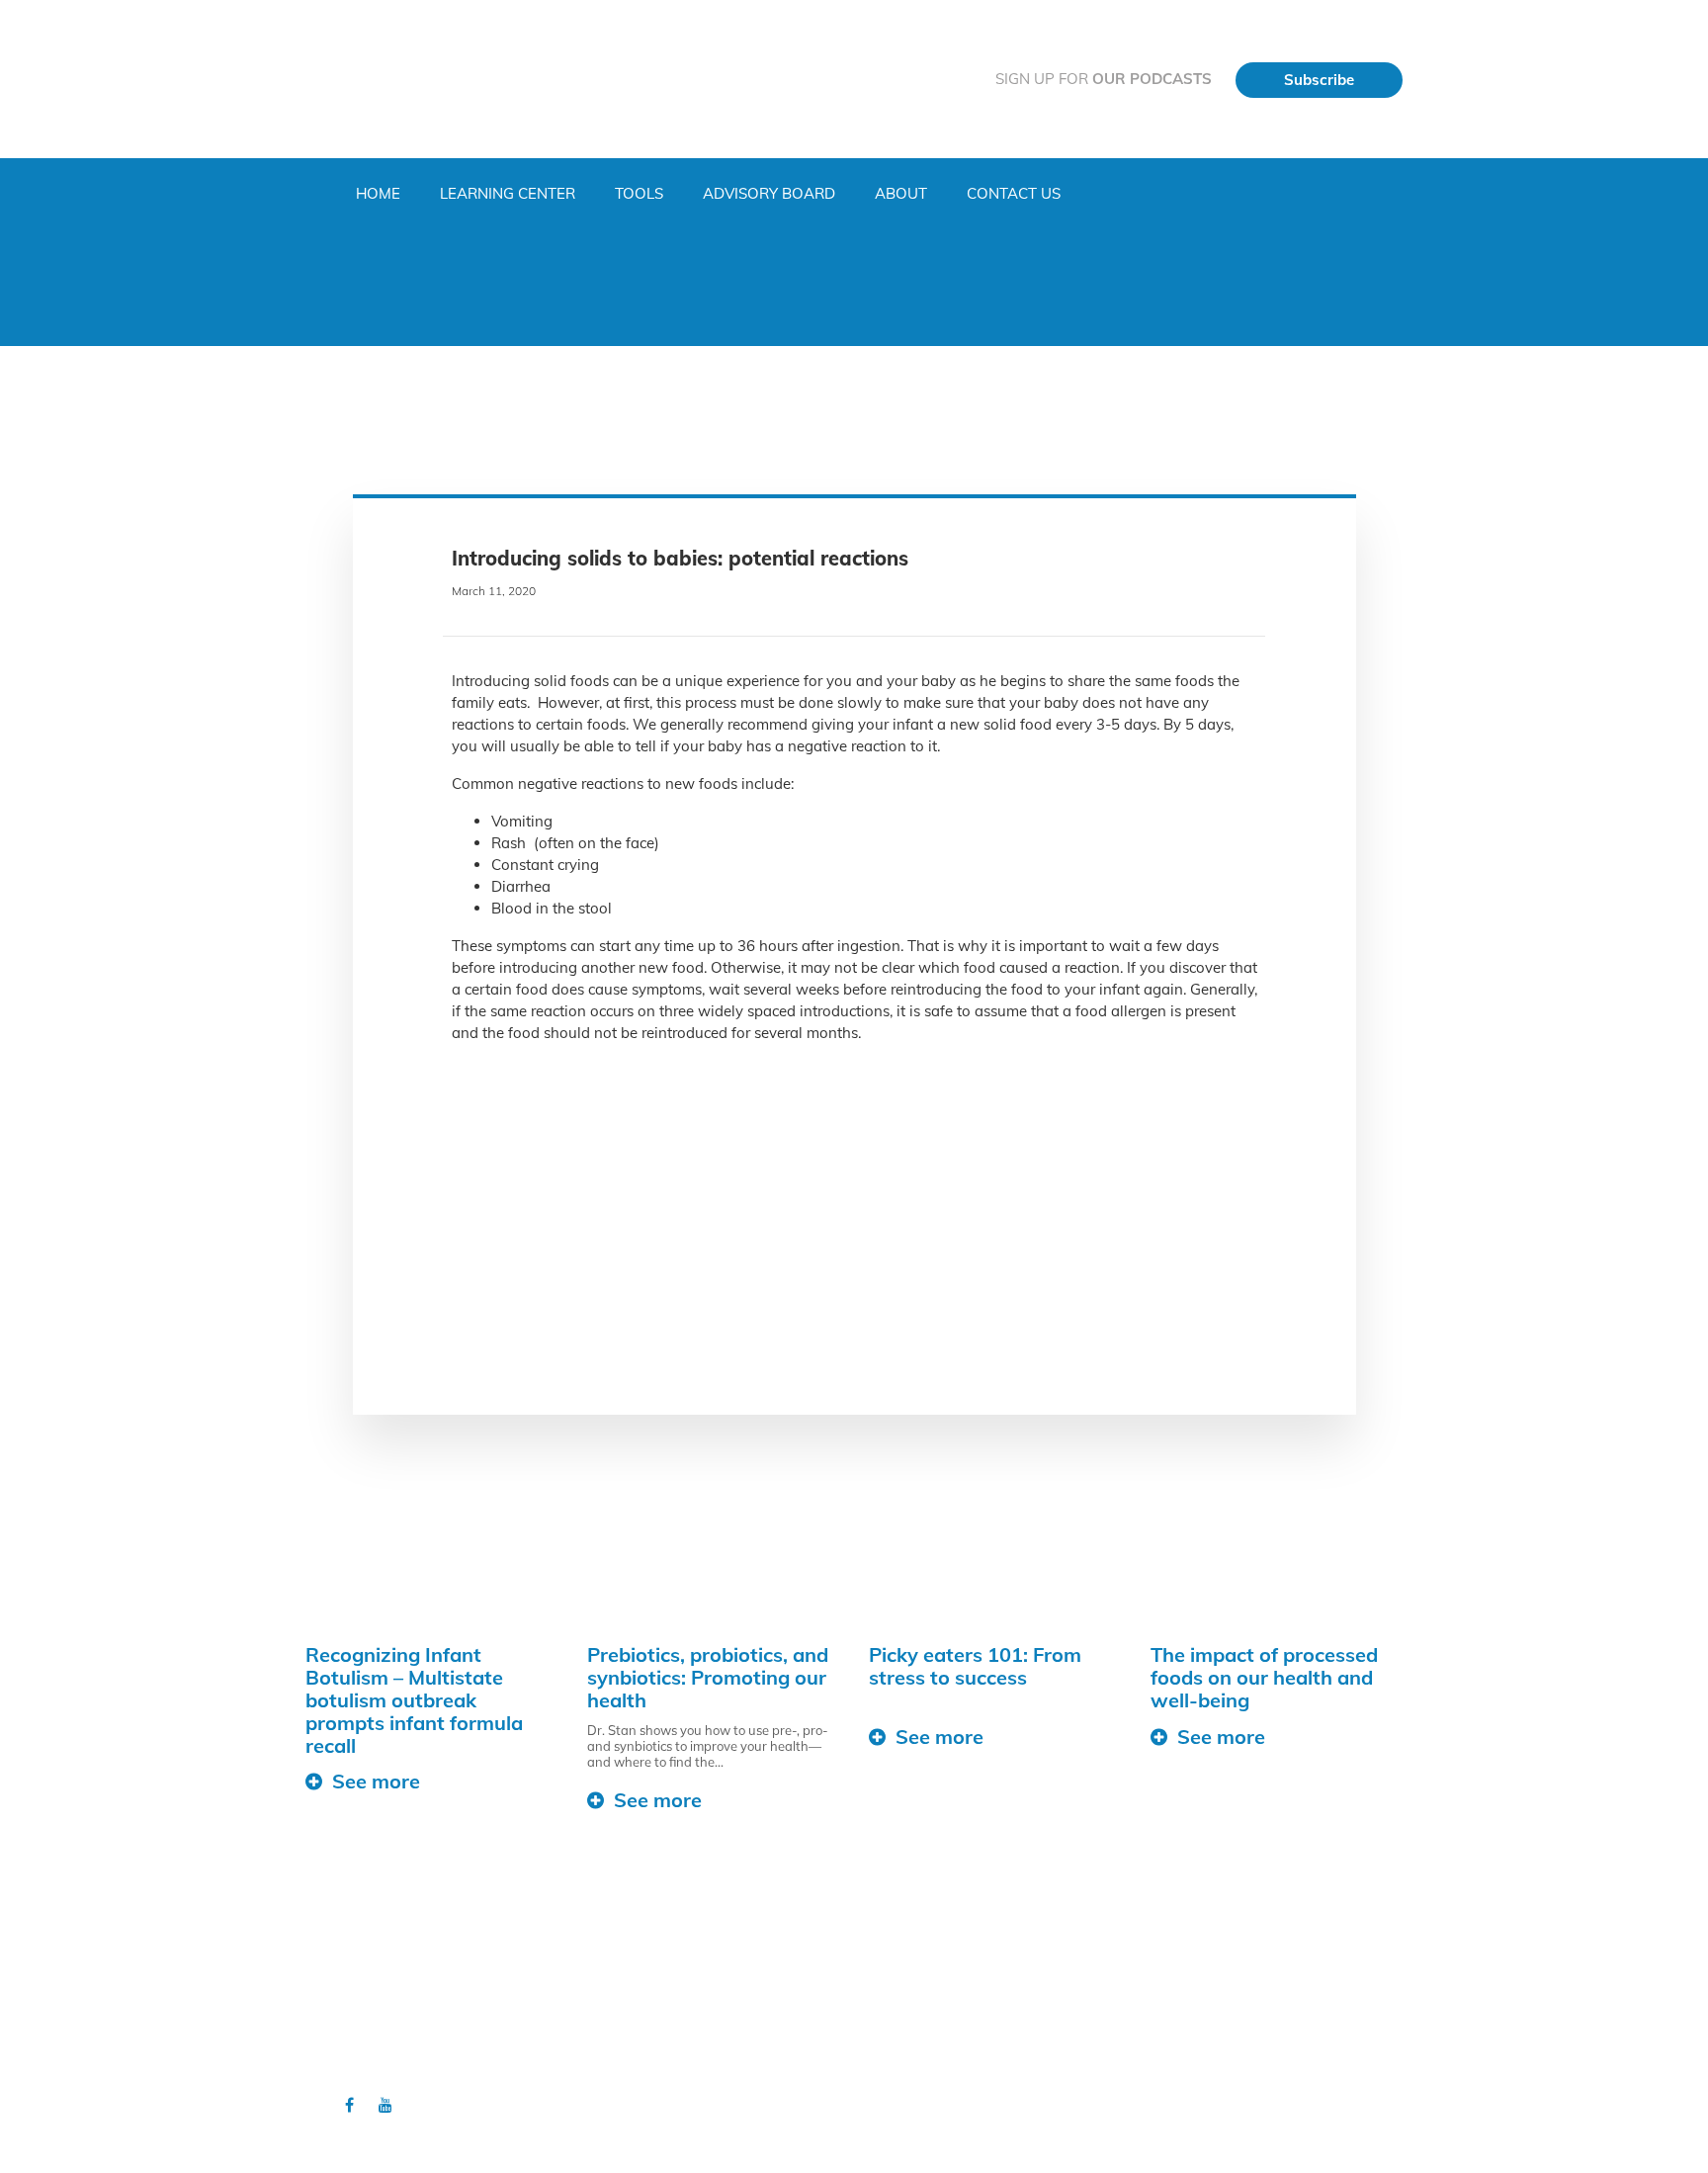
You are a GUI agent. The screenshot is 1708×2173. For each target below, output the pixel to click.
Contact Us (1014, 193)
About (901, 193)
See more (376, 1781)
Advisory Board (769, 193)
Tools (639, 193)
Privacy (608, 2023)
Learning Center (508, 193)
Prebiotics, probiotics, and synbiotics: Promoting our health (708, 1677)
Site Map (612, 2043)
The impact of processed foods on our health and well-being (1264, 1677)
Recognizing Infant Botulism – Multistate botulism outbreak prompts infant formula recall (414, 1700)
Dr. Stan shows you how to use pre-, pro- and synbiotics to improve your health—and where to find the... (708, 1746)
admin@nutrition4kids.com (1239, 2050)
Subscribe (1319, 80)
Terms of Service (636, 2061)
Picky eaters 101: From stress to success (975, 1666)
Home (378, 193)
